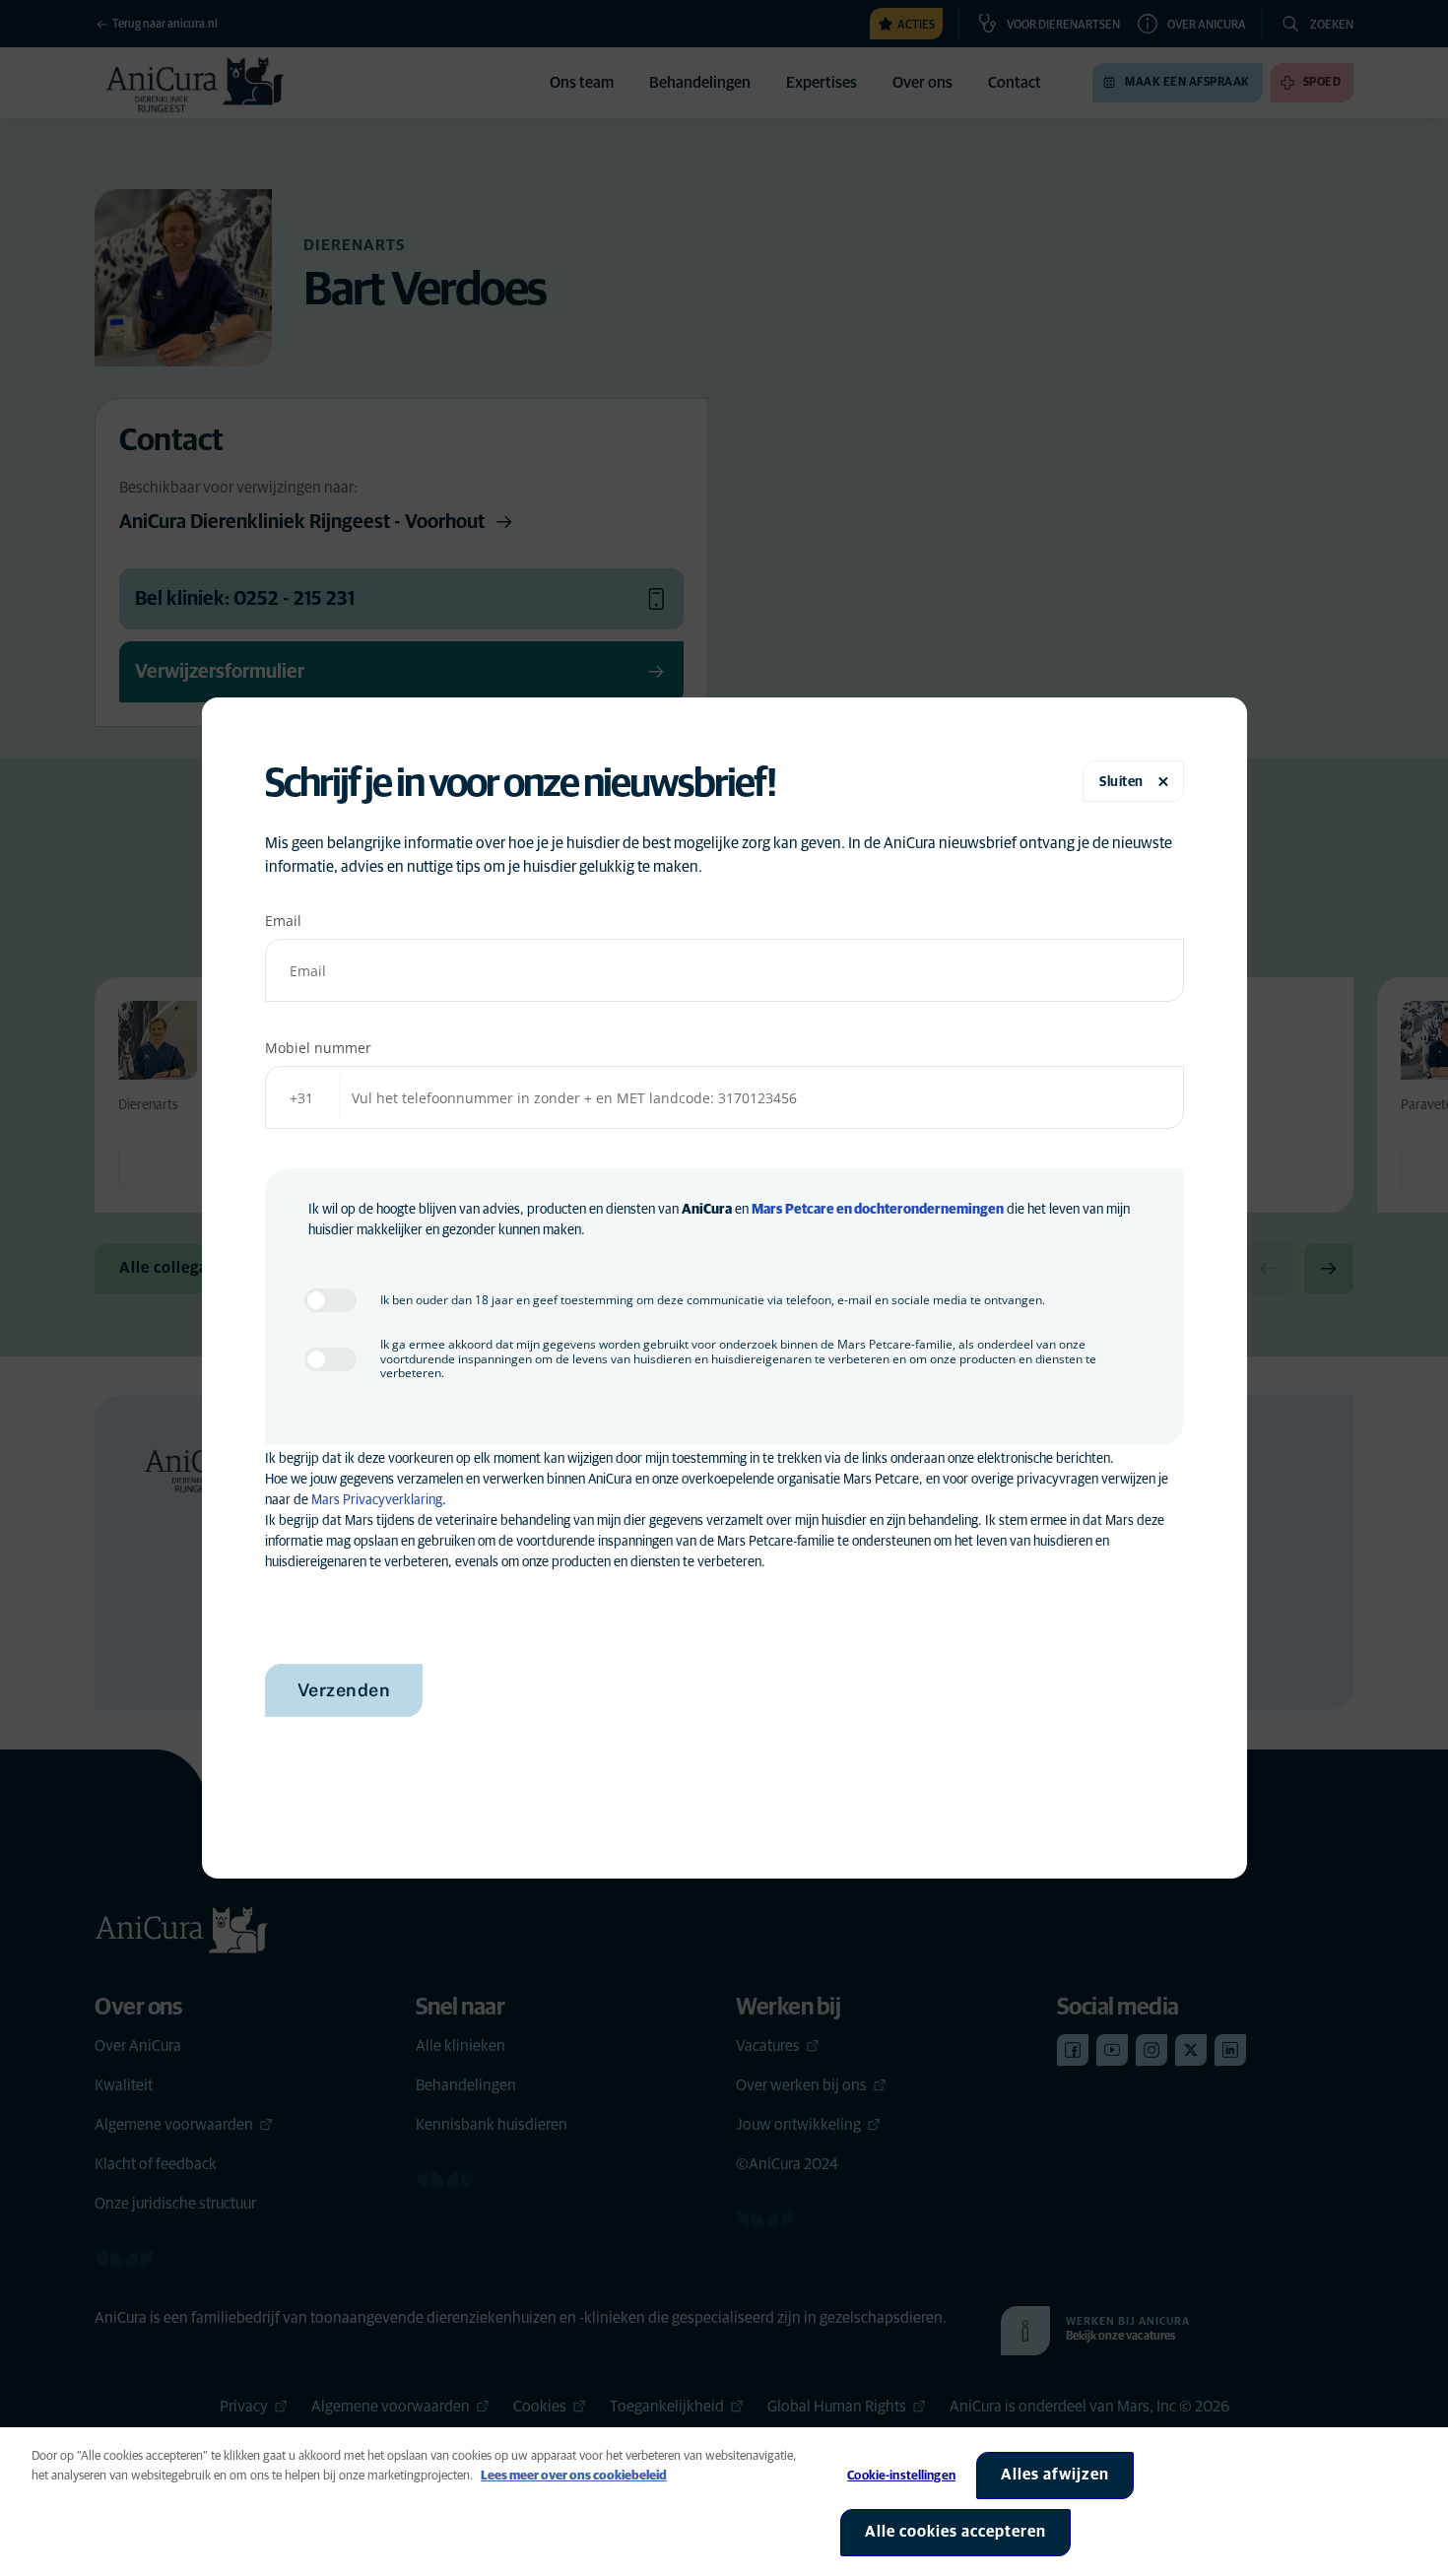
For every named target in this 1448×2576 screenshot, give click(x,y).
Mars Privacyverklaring (377, 1500)
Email (283, 921)
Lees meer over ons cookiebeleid (574, 2476)
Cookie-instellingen (901, 2476)
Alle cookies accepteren (955, 2532)
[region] (724, 2502)
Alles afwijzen (1055, 2475)
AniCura (707, 1210)
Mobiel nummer (318, 1048)
